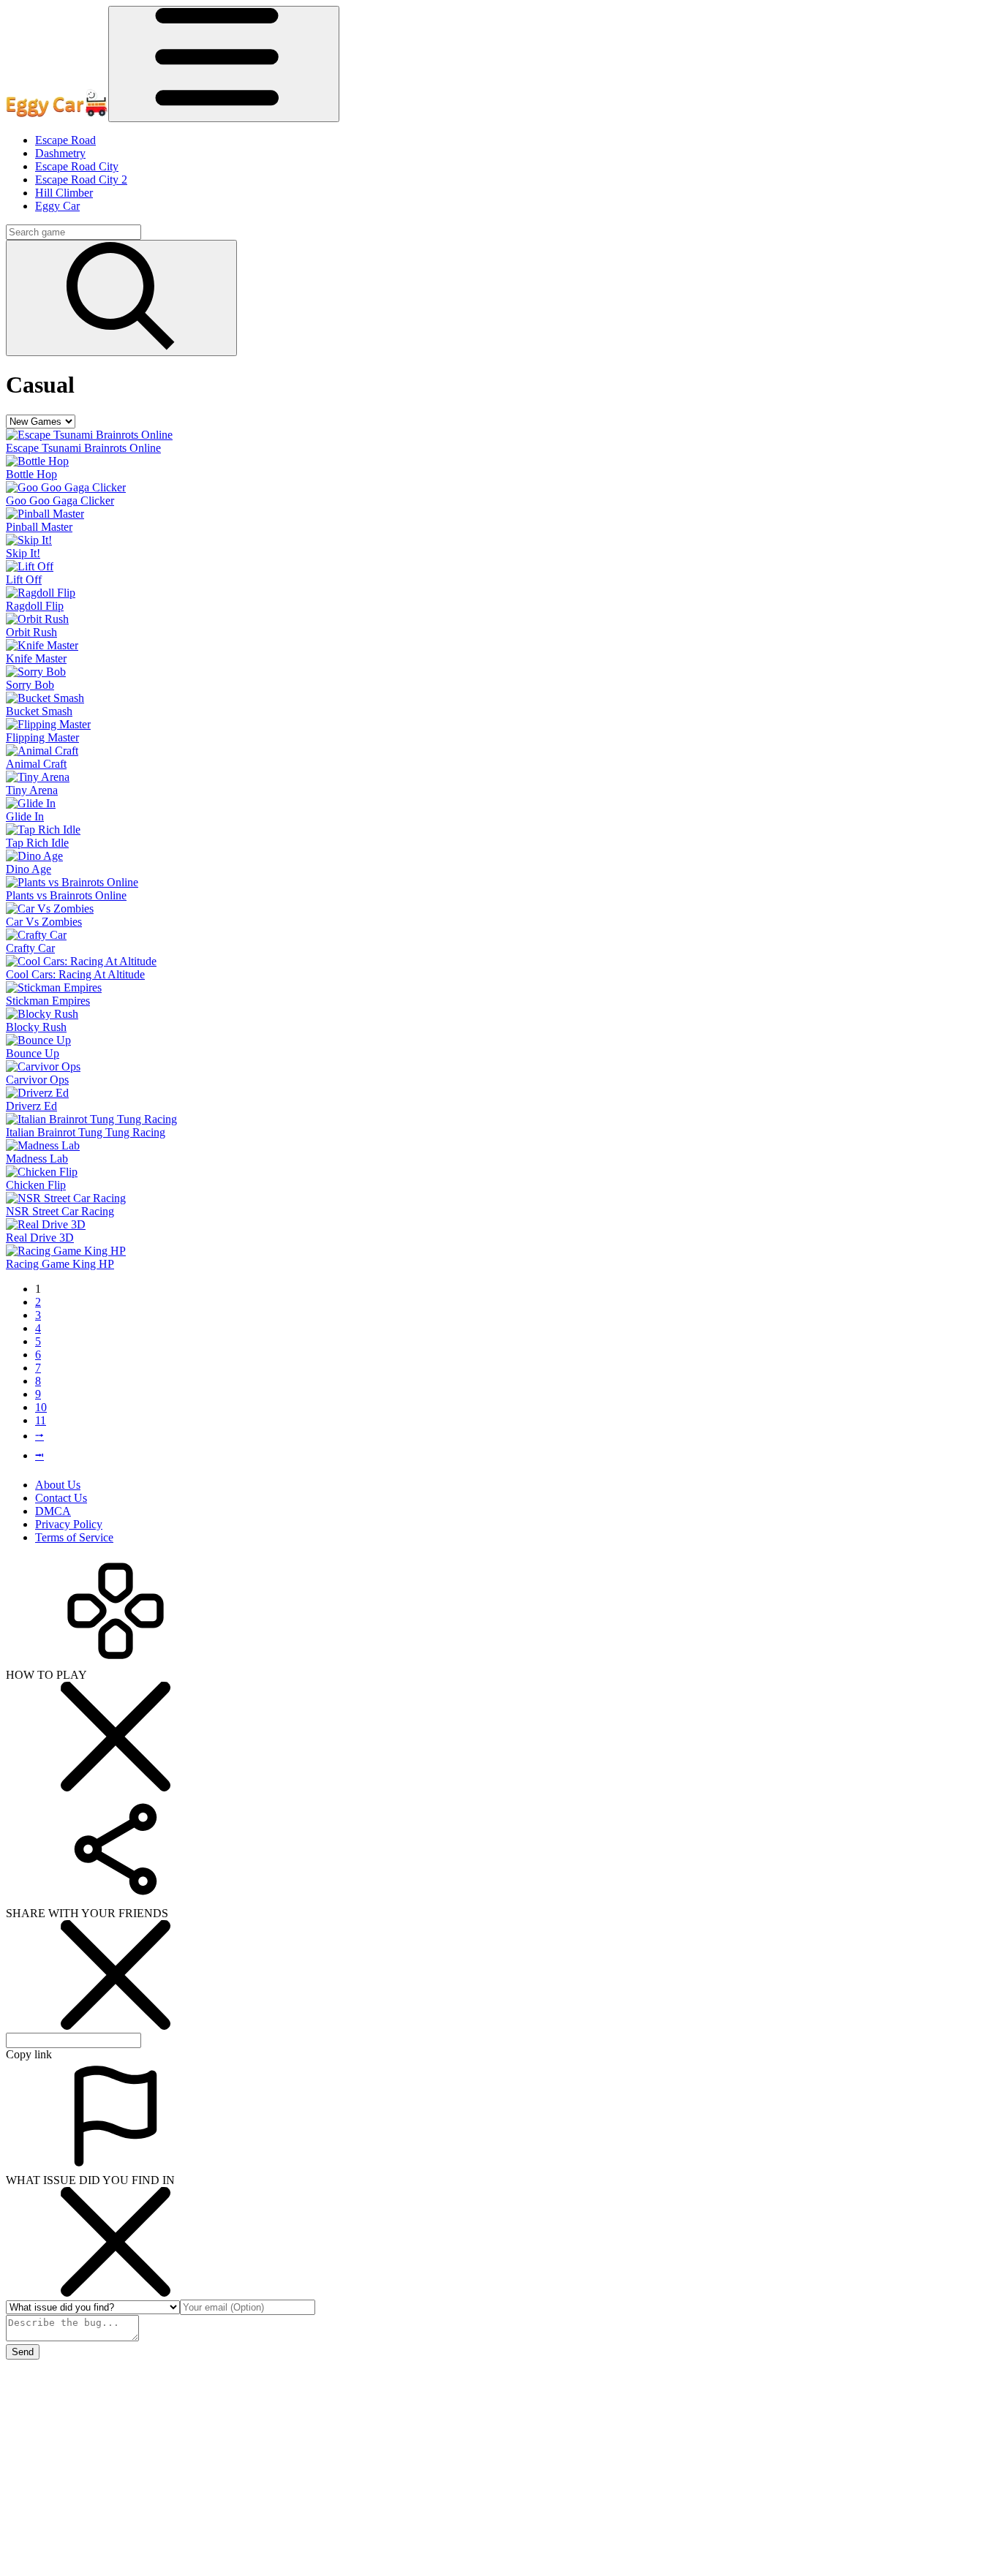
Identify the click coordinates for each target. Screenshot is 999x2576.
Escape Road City (77, 166)
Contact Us (61, 1498)
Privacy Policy (69, 1524)
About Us (58, 1485)
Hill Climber (64, 193)
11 (41, 1420)
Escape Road (65, 140)
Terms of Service (74, 1537)
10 (41, 1407)
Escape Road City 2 (81, 180)
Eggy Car (57, 206)
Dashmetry (60, 153)
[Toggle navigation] (224, 64)
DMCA (53, 1511)
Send (23, 2352)
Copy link (29, 2054)
